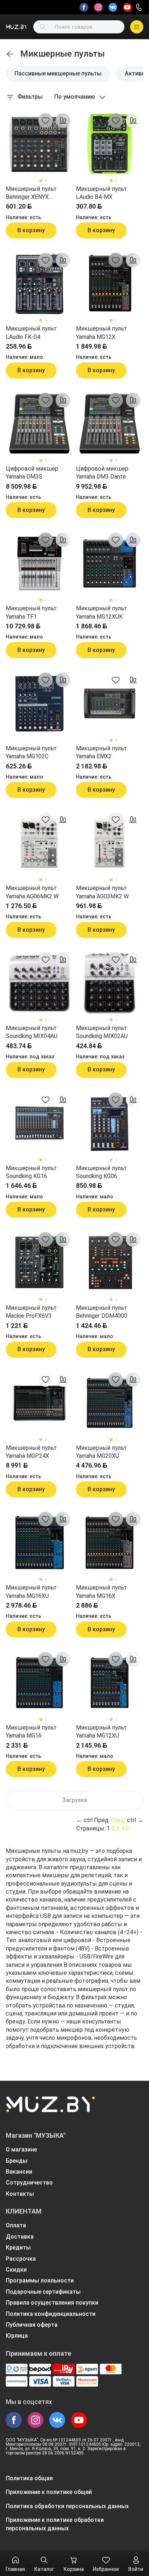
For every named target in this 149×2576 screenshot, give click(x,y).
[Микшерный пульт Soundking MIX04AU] (39, 983)
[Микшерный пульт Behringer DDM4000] (110, 1263)
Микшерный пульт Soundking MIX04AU (32, 1032)
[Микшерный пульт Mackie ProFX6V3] (39, 1263)
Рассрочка (21, 2259)
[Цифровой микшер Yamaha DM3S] (39, 424)
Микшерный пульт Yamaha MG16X (101, 1591)
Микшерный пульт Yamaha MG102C (31, 752)
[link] (10, 54)
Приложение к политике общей (49, 2492)
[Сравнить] (63, 120)
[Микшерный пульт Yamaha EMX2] (110, 704)
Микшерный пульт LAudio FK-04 (31, 333)
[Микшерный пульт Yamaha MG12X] (110, 284)
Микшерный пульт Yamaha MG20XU (101, 1452)
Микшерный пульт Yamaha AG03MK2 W (102, 892)
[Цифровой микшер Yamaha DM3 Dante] (110, 424)
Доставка (20, 2237)
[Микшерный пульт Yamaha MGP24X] (39, 1403)
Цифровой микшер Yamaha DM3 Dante (102, 473)
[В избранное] (46, 120)
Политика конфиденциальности (51, 2314)
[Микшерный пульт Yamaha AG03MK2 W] (110, 843)
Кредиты (18, 2247)
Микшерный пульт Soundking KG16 (31, 1172)
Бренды (17, 2161)
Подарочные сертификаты (43, 2292)
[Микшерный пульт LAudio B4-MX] (110, 144)
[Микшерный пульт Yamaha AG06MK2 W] (39, 843)
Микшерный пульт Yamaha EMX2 (101, 752)
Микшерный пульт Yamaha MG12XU (101, 1732)
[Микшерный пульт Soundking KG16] (39, 1123)
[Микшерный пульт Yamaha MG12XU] (110, 1683)
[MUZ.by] (17, 27)
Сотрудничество (29, 2183)
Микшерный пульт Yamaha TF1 (31, 612)
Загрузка (75, 1800)
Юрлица (17, 2336)
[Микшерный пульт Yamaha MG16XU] (39, 1543)
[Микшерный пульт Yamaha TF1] (39, 563)
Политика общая (29, 2478)
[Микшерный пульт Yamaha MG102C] (39, 704)
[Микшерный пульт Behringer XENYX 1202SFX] (39, 144)
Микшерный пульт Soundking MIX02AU (102, 1032)
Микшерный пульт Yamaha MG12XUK (101, 612)
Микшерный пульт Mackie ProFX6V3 (31, 1312)
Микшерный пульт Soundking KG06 (101, 1172)
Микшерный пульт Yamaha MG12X (101, 333)
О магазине (21, 2150)
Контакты (20, 2194)
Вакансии (19, 2172)
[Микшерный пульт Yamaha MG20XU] (110, 1403)
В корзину (31, 230)
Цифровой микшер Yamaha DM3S (32, 473)
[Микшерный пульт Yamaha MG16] (39, 1683)
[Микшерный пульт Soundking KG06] (110, 1123)
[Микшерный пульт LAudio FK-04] (39, 284)
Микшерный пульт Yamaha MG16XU (31, 1591)
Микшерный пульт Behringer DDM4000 (102, 1312)
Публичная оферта (32, 2325)
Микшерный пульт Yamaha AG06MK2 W (32, 892)
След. (118, 1820)
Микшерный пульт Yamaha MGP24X (31, 1452)
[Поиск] (43, 27)
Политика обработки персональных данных (67, 2506)
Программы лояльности (40, 2280)
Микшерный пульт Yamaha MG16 (31, 1732)
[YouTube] (127, 7)
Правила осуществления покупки (52, 2303)
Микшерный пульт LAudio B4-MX (101, 193)
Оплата (16, 2225)
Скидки (16, 2270)
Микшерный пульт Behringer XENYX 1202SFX (31, 193)
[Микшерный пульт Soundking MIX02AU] (110, 983)
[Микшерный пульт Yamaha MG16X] (110, 1543)
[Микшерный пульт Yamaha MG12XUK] (110, 563)
